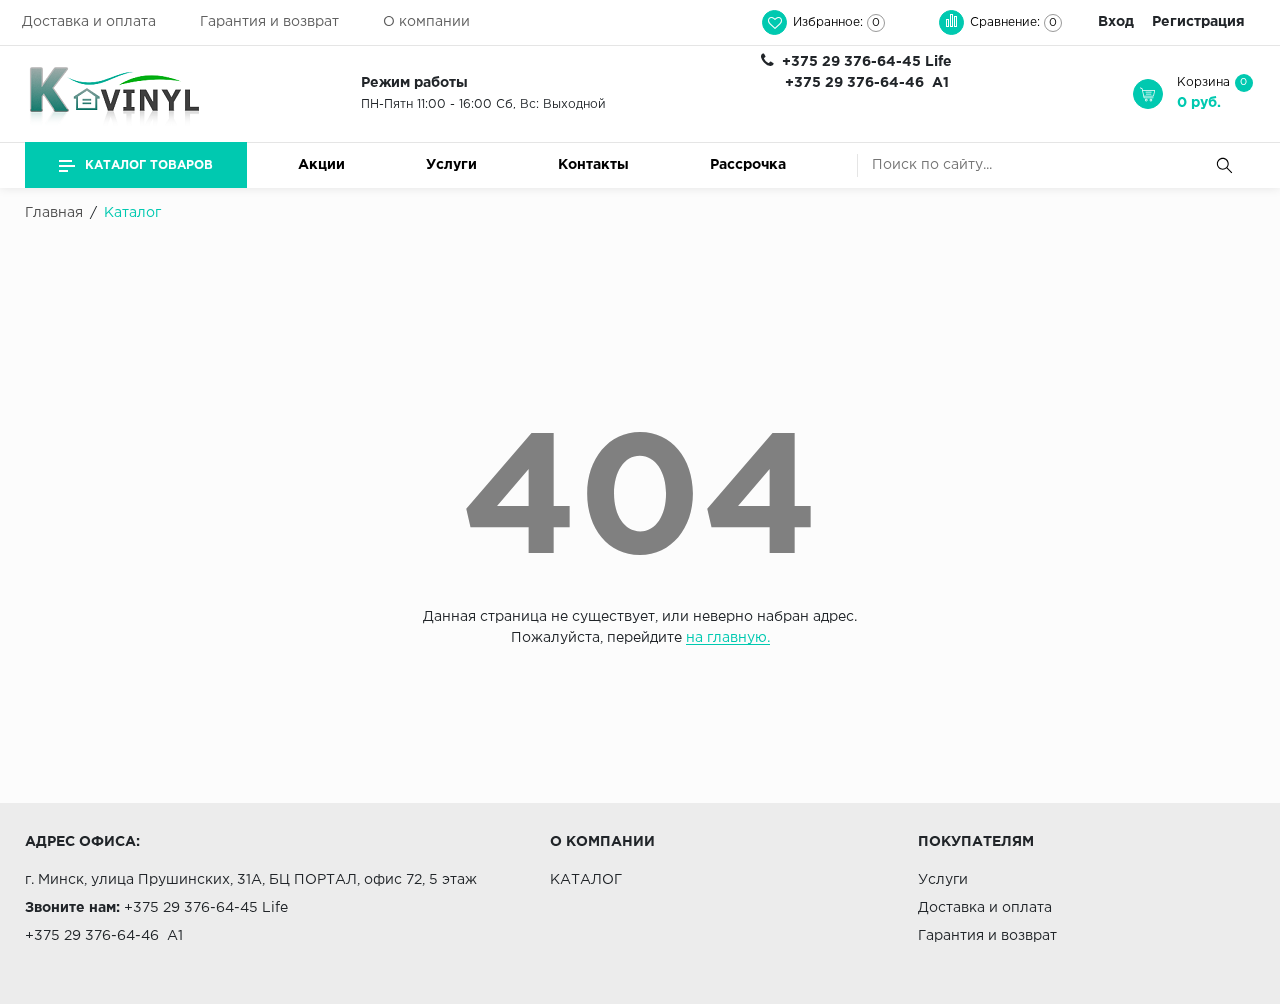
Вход (1116, 22)
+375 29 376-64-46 (854, 83)
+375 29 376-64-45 (851, 62)
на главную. (728, 638)
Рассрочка (748, 165)
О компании (426, 22)
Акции (321, 165)
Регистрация (1198, 22)
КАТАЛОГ (586, 880)
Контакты (593, 165)
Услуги (451, 165)
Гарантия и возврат (269, 22)
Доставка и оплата (89, 22)
